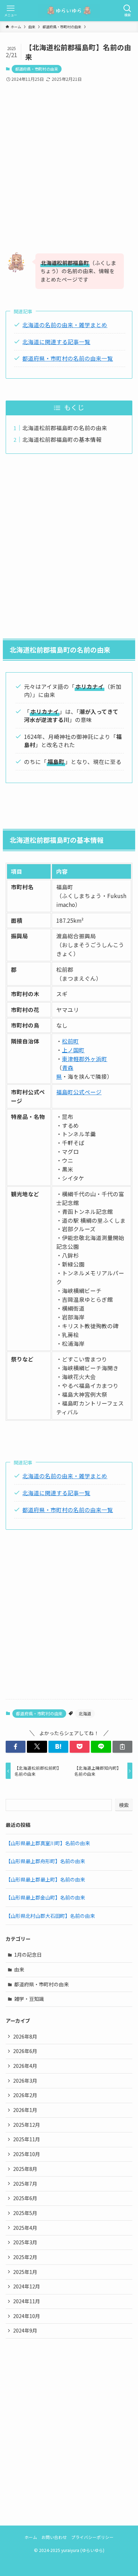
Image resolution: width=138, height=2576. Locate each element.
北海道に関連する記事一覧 (56, 342)
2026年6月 (25, 2051)
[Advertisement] (69, 161)
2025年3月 (25, 2242)
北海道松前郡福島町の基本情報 (62, 439)
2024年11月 (27, 2301)
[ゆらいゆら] (69, 11)
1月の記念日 (28, 1955)
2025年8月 (25, 2169)
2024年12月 (27, 2286)
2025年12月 (27, 2125)
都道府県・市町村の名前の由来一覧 (68, 358)
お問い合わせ (54, 2537)
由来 (19, 1969)
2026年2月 (25, 2095)
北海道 (85, 1713)
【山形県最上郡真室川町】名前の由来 (48, 1843)
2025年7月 (25, 2184)
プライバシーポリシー (92, 2537)
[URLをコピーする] (122, 1747)
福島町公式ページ (79, 1092)
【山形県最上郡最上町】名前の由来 (45, 1879)
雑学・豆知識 (29, 1999)
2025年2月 (25, 2257)
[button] (16, 1747)
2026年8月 (25, 2036)
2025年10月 (27, 2154)
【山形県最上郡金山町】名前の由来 (45, 1897)
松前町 (70, 1041)
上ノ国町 (73, 1050)
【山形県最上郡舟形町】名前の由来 (45, 1861)
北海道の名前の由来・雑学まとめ (65, 325)
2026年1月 (25, 2110)
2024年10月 (27, 2316)
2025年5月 (25, 2213)
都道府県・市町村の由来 (37, 69)
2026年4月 (25, 2066)
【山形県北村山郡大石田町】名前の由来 (50, 1916)
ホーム (31, 2537)
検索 (124, 1805)
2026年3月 (25, 2081)
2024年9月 (25, 2330)
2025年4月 (25, 2228)
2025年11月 (27, 2139)
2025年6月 (25, 2198)
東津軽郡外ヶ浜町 (85, 1059)
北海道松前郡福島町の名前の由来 (65, 428)
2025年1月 (25, 2272)
